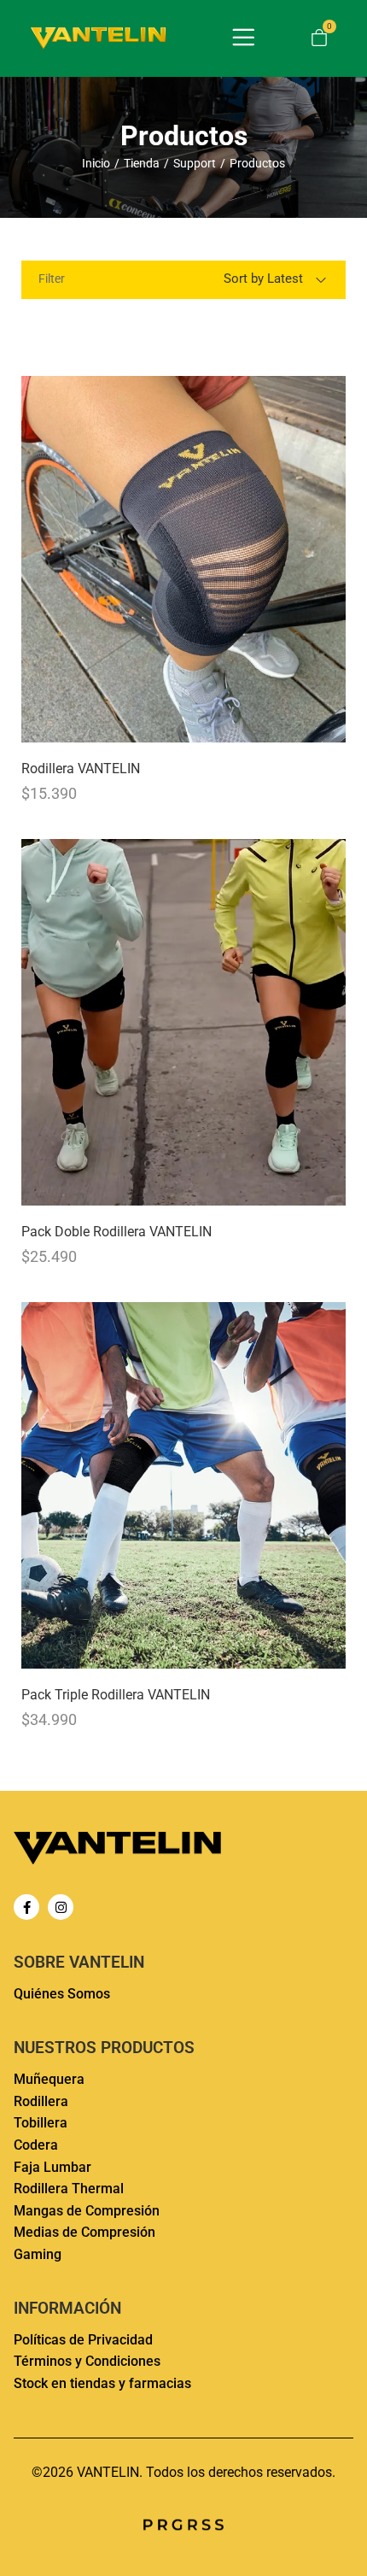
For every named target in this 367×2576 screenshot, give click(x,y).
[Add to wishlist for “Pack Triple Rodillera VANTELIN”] (292, 1651)
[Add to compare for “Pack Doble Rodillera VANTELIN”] (328, 1188)
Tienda (142, 163)
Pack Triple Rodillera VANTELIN (116, 1695)
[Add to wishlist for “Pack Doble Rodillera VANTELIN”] (292, 1188)
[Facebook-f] (26, 1907)
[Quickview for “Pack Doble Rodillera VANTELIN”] (183, 1022)
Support (195, 163)
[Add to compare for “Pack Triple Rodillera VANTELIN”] (328, 1651)
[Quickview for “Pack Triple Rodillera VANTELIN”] (183, 1485)
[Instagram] (61, 1907)
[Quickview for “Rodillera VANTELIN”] (183, 559)
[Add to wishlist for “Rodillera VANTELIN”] (292, 725)
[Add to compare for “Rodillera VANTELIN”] (328, 725)
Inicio (96, 163)
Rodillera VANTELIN (81, 769)
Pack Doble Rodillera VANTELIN (117, 1232)
